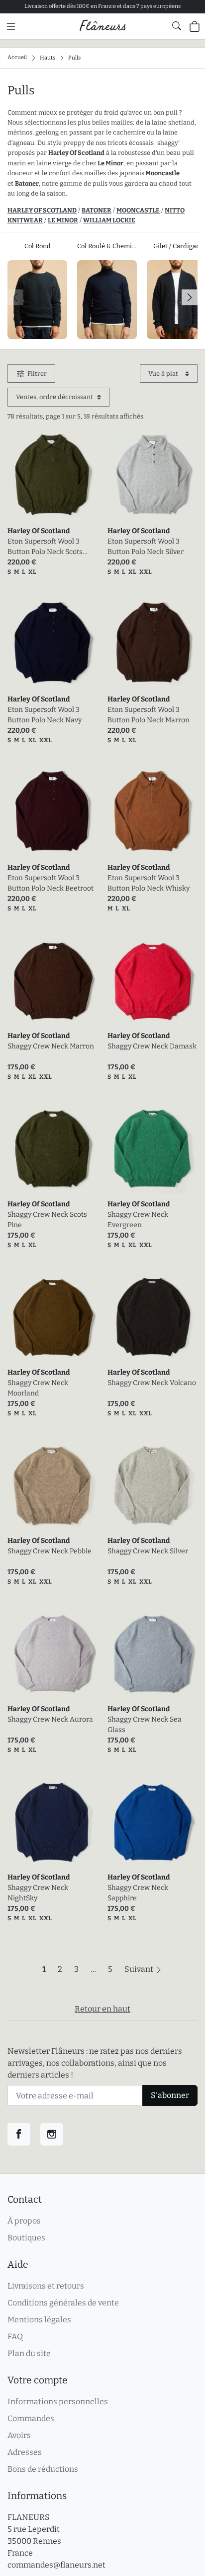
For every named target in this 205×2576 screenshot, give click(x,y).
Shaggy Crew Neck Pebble (50, 1551)
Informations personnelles (58, 2402)
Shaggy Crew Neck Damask (152, 1046)
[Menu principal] (11, 26)
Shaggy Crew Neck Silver (148, 1551)
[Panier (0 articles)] (195, 26)
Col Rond (38, 246)
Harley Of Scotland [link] (39, 531)
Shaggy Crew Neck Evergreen (138, 1220)
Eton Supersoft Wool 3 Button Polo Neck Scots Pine (45, 547)
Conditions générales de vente (63, 2303)
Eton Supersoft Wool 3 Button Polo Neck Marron (149, 715)
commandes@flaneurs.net (56, 2565)
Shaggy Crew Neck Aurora (50, 1719)
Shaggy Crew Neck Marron (51, 1046)
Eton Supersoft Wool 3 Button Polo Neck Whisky (149, 883)
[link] (52, 476)
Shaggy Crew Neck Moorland (38, 1388)
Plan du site (29, 2353)
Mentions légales (39, 2320)
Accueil (17, 57)
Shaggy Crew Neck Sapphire (138, 1893)
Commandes (31, 2418)
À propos (24, 2221)
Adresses (25, 2452)
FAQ (15, 2336)
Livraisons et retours (46, 2286)
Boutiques (26, 2238)
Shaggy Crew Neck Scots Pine (47, 1220)
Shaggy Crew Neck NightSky (38, 1893)
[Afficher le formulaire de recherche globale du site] (177, 26)
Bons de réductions (43, 2469)
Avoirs (19, 2435)
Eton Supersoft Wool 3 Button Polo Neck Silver (146, 547)
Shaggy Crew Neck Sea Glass (145, 1725)
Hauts (48, 57)
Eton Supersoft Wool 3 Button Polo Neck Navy (45, 715)
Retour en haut (102, 2009)
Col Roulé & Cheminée (107, 246)
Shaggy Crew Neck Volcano (152, 1383)
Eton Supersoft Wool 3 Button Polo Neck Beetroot (51, 883)
